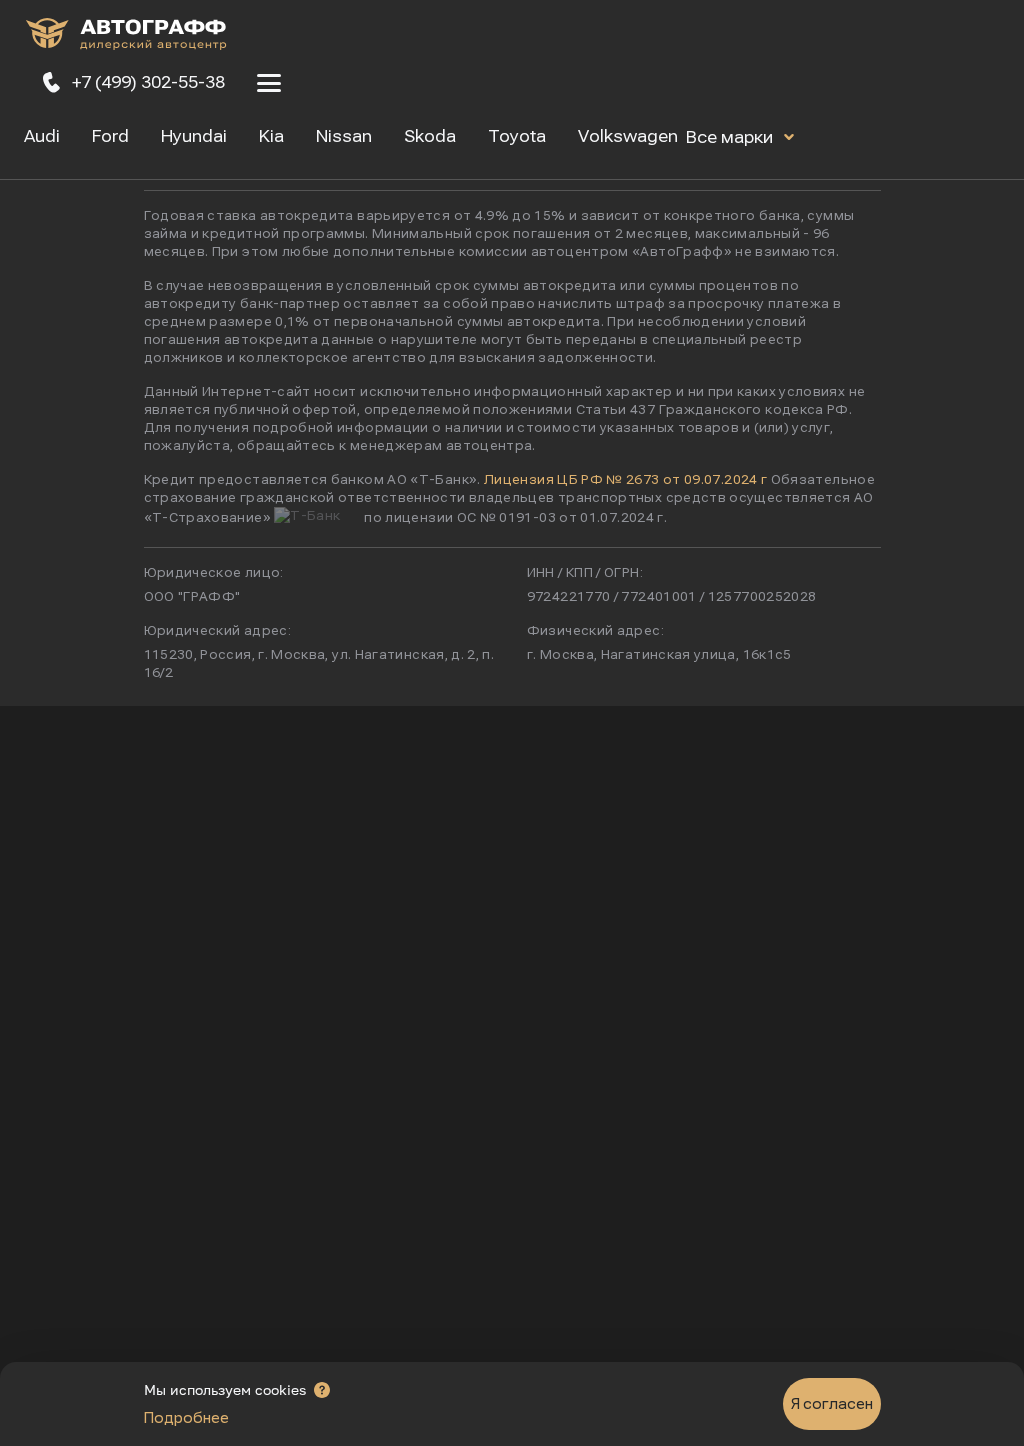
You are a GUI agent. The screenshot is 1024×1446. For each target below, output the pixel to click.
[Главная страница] (126, 37)
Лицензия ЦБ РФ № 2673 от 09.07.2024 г (625, 480)
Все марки (731, 137)
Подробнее (186, 1418)
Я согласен (832, 1404)
